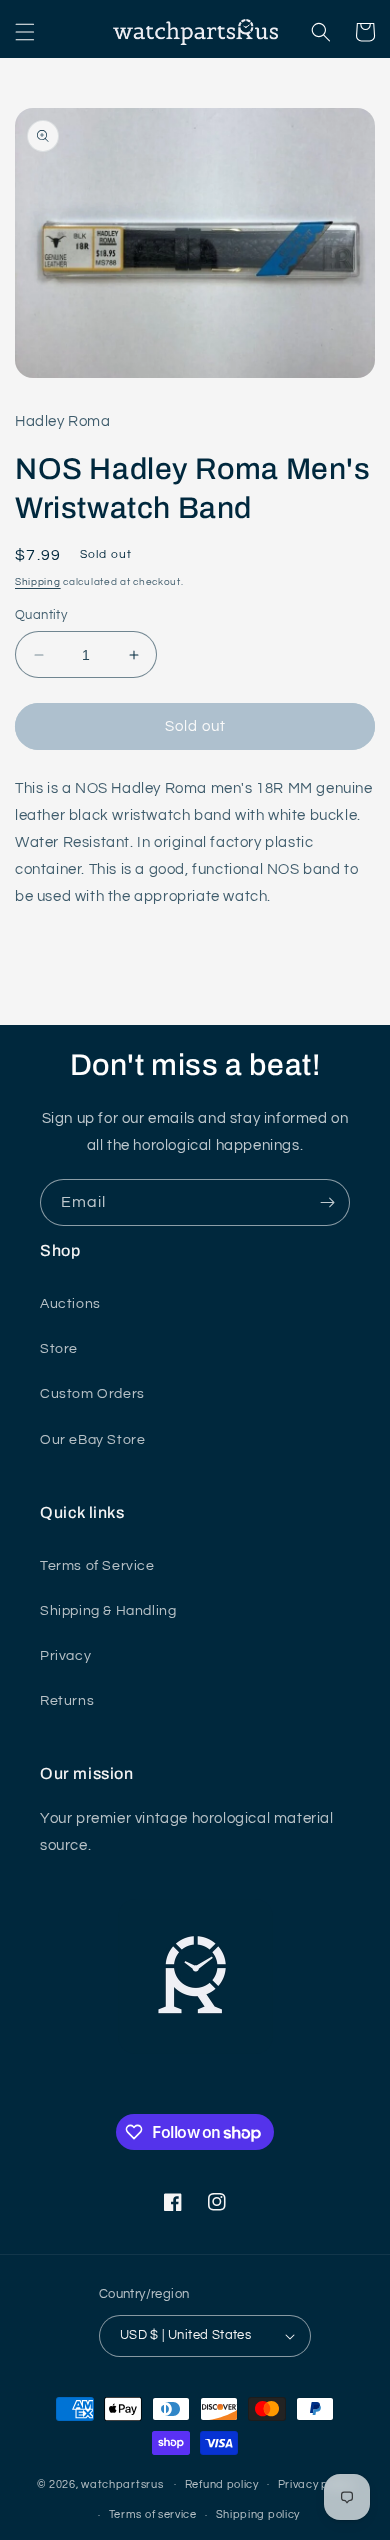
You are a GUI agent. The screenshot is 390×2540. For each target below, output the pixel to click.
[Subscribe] (327, 1202)
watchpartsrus (122, 2483)
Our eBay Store (92, 1440)
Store (59, 1349)
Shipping (38, 582)
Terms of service (153, 2514)
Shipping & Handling (108, 1611)
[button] (25, 32)
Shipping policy (258, 2514)
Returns (67, 1701)
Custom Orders (92, 1394)
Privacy (65, 1656)
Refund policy (222, 2484)
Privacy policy (316, 2484)
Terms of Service (97, 1566)
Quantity (41, 615)
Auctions (70, 1304)
